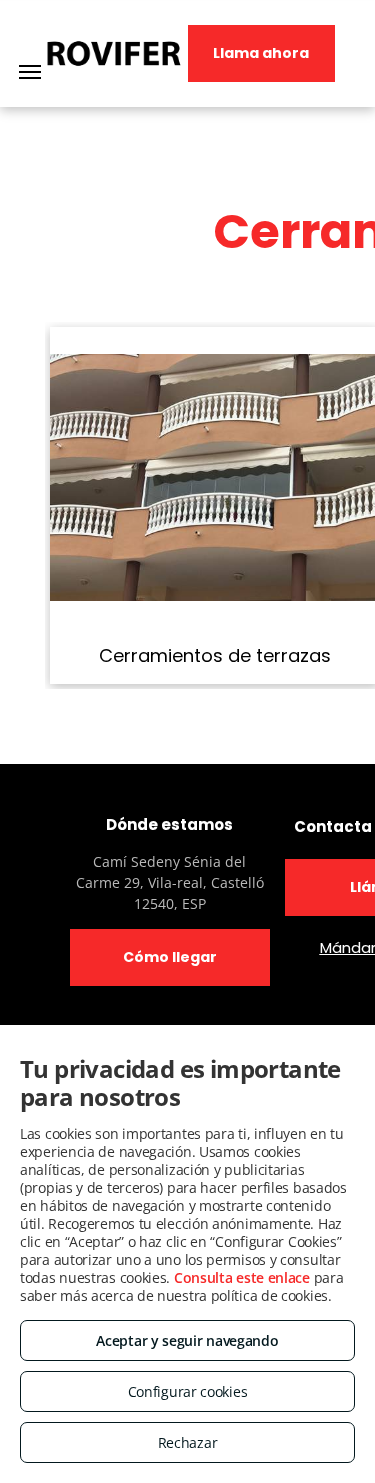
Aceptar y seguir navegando (187, 1340)
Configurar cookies (188, 1391)
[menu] (30, 72)
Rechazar (188, 1442)
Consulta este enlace (242, 1277)
